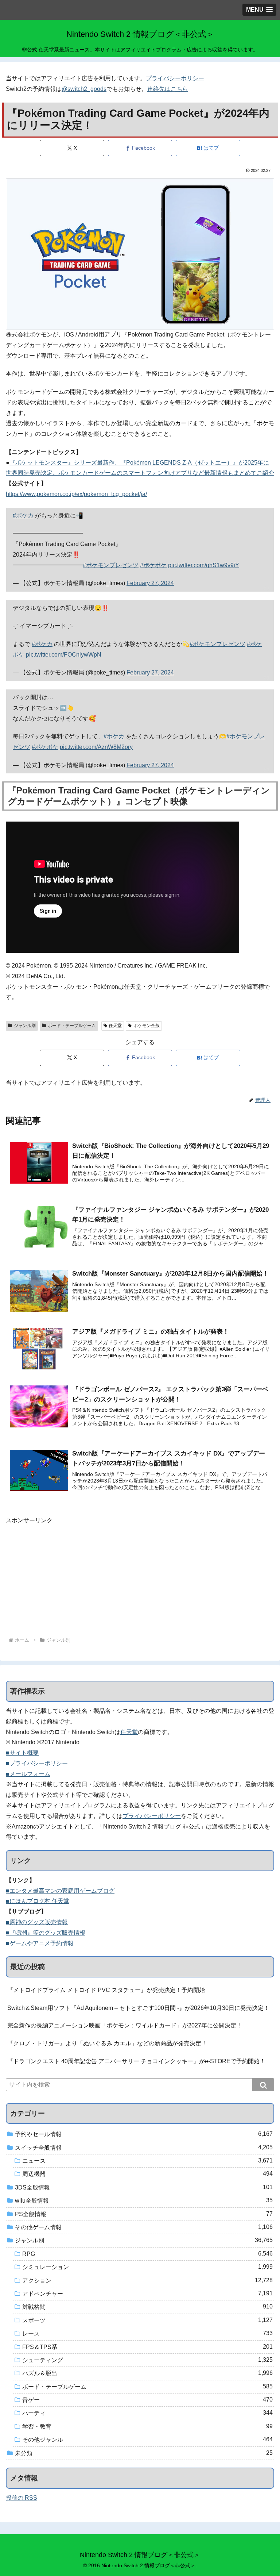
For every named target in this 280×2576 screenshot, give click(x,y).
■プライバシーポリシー (37, 1763)
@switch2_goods (84, 89)
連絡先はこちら (168, 89)
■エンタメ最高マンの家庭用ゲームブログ (60, 1891)
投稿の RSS (22, 2498)
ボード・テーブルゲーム (72, 1026)
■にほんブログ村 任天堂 (38, 1901)
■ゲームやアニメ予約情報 (40, 1943)
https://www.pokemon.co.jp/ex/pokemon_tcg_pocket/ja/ (76, 494)
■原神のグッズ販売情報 (37, 1922)
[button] (263, 2085)
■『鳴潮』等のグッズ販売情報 (46, 1933)
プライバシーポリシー (175, 78)
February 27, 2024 (150, 583)
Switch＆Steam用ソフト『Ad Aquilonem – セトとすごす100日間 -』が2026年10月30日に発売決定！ (138, 2008)
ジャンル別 (25, 1026)
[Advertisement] (140, 1577)
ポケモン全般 (147, 1026)
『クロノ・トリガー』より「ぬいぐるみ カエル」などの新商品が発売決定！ (107, 2043)
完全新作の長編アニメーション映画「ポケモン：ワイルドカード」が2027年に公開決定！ (125, 2025)
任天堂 (115, 1026)
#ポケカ (23, 516)
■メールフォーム (28, 1774)
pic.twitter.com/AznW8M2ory (96, 747)
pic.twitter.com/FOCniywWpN (64, 655)
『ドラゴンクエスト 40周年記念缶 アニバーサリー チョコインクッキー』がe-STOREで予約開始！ (136, 2061)
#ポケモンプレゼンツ (111, 565)
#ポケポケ (153, 565)
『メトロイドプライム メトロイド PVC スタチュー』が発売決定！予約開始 (106, 1990)
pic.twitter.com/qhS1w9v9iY (204, 565)
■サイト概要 (22, 1753)
